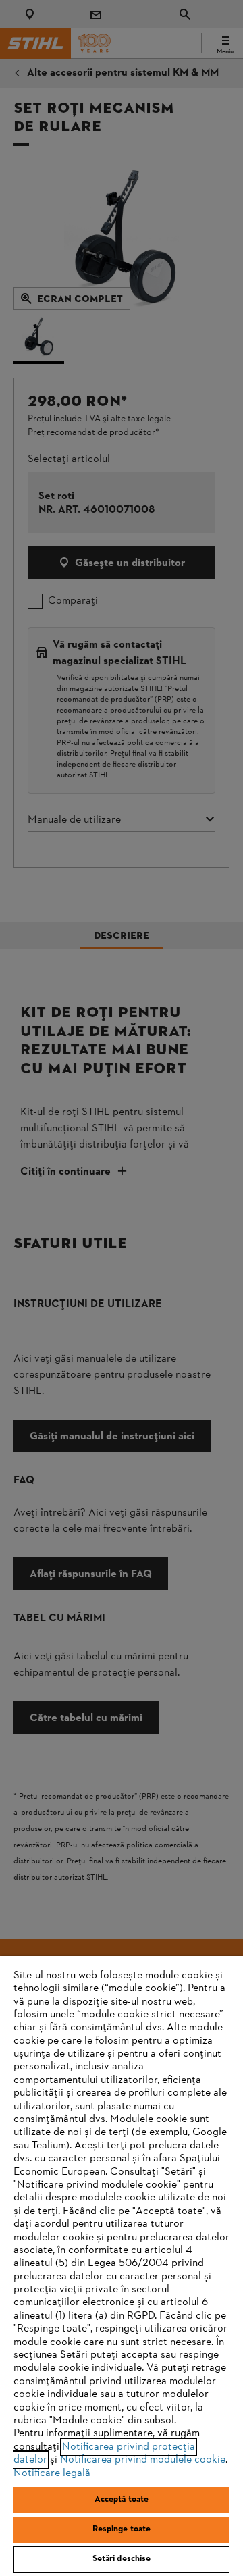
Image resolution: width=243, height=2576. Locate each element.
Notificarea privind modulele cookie (143, 2460)
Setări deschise (122, 2559)
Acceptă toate (122, 2500)
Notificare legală (52, 2473)
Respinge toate (122, 2529)
